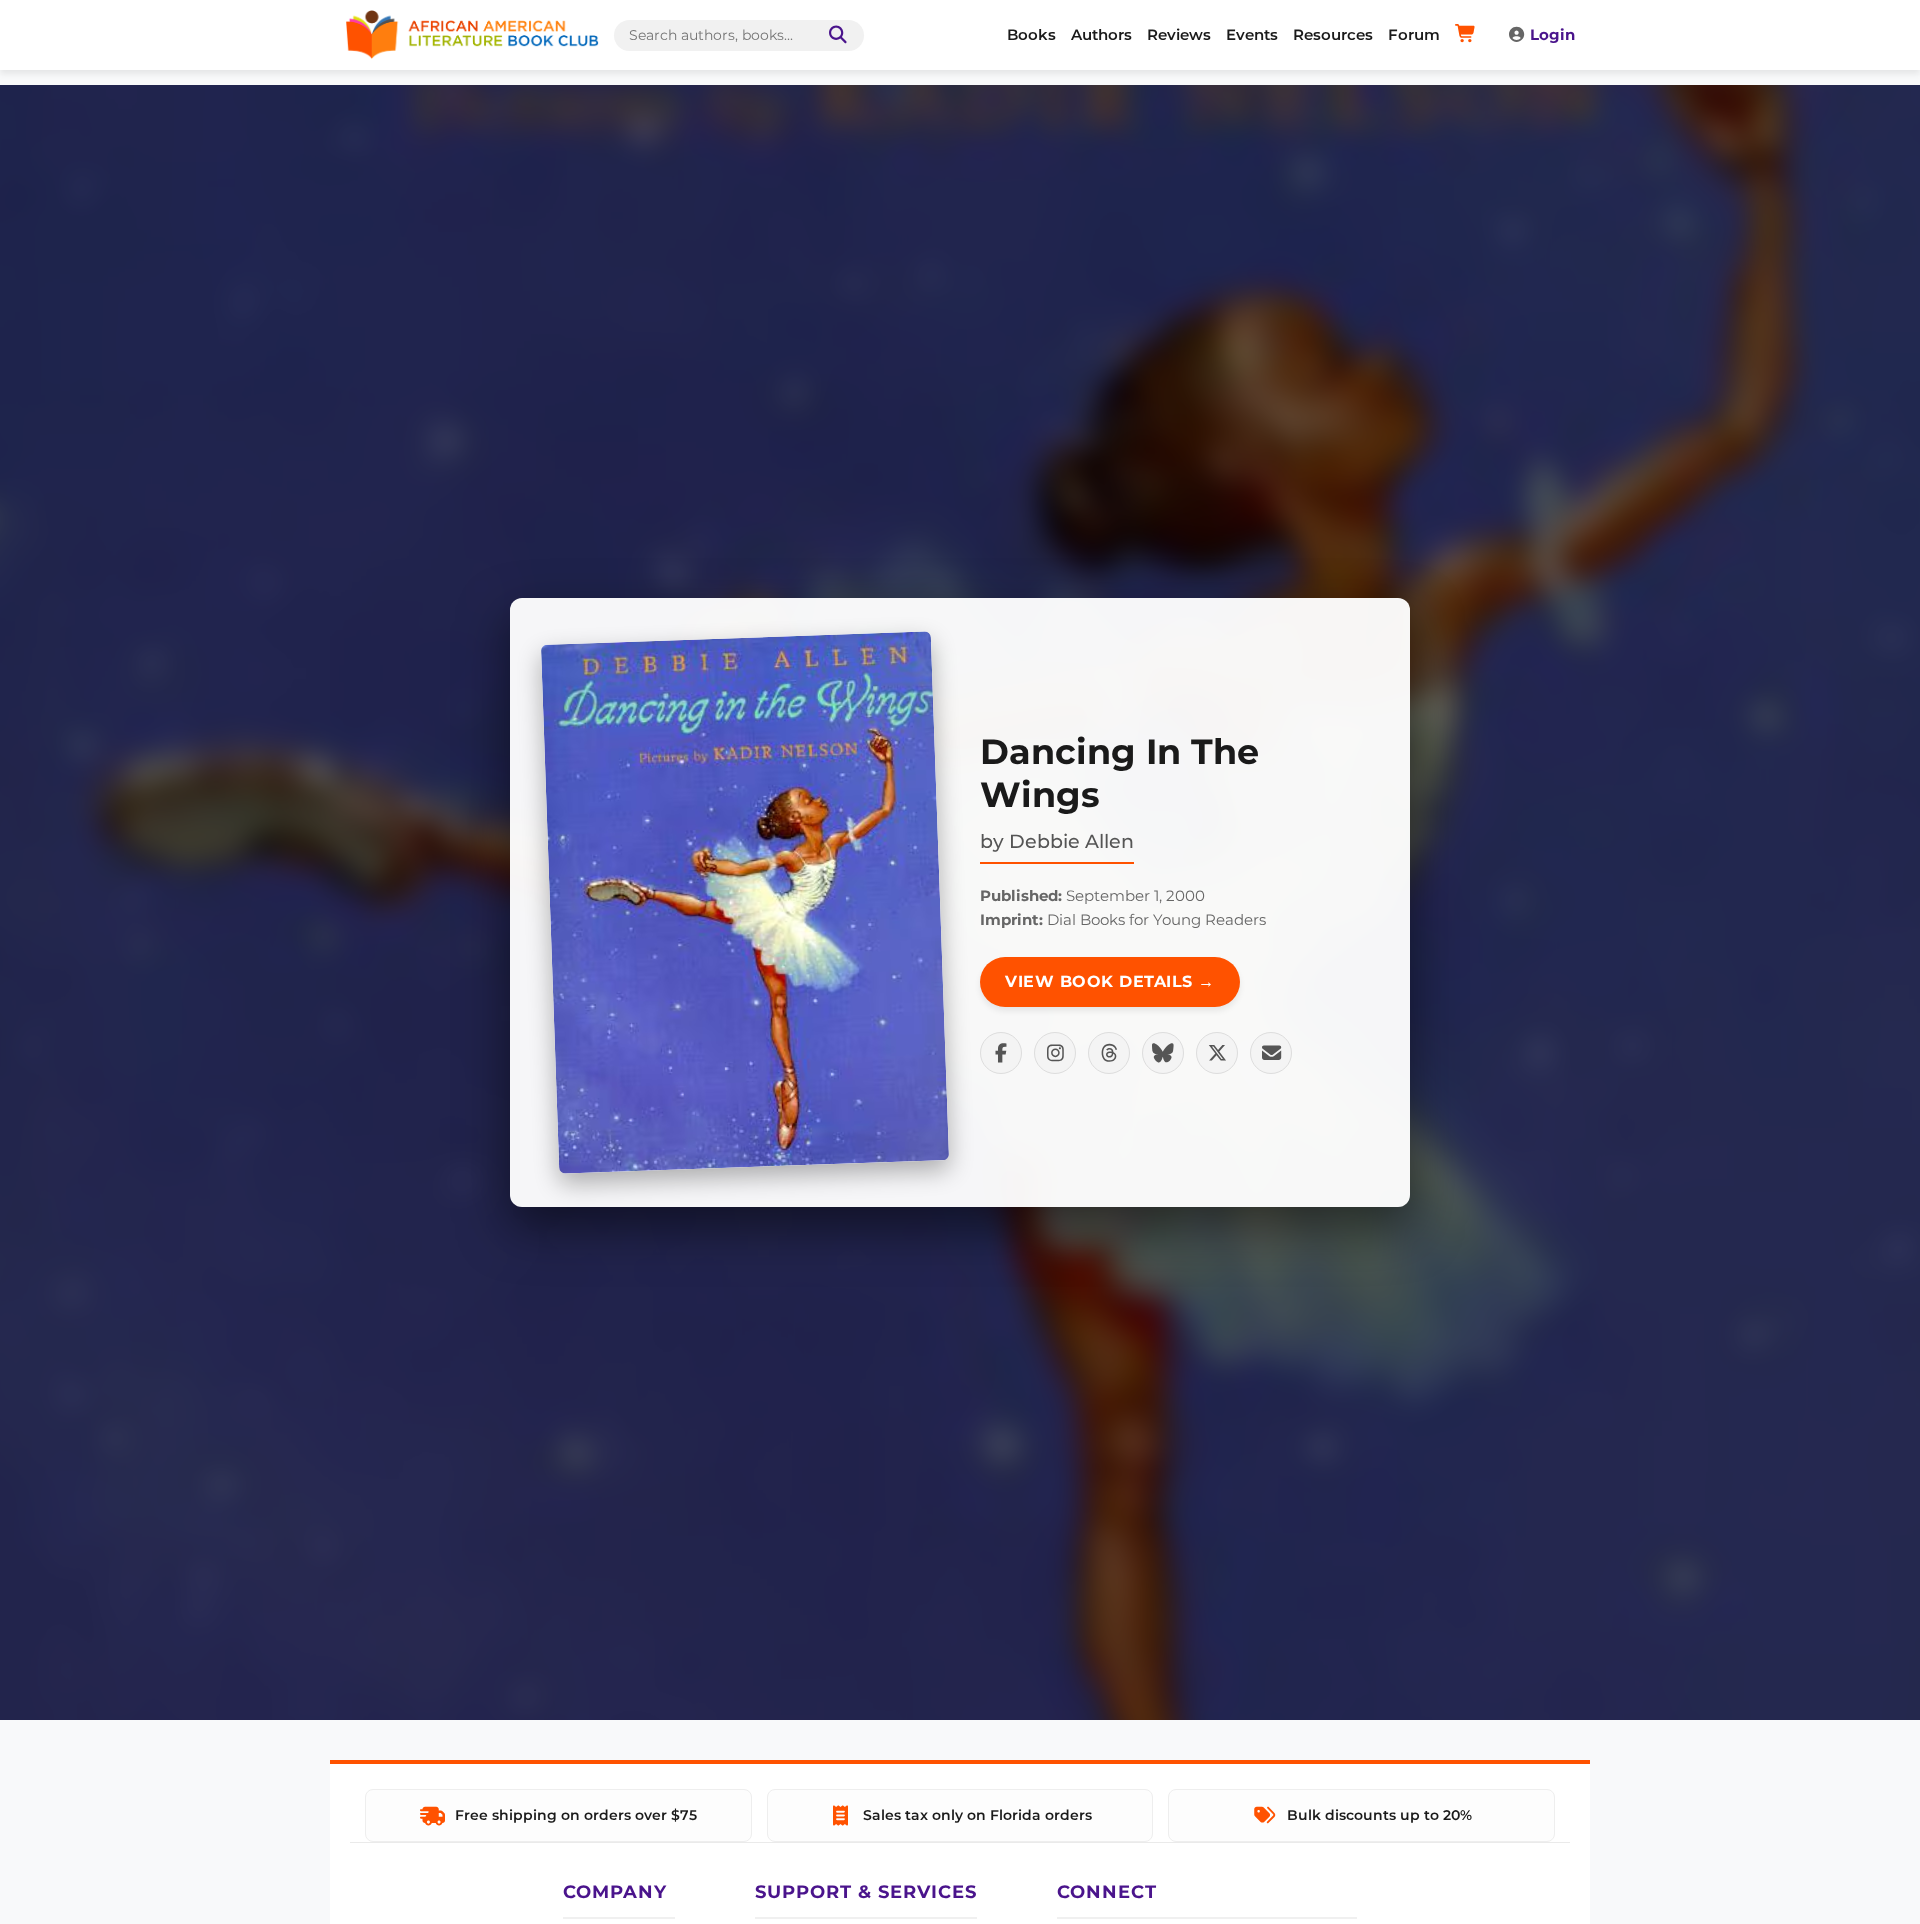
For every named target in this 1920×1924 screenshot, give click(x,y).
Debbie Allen (1071, 841)
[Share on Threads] (1109, 1053)
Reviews (1179, 34)
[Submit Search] (834, 35)
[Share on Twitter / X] (1217, 1053)
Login (1552, 34)
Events (1252, 34)
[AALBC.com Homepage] (472, 35)
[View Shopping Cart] (1468, 35)
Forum (1414, 34)
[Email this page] (1271, 1053)
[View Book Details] (745, 902)
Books (1031, 34)
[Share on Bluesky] (1163, 1053)
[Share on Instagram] (1055, 1053)
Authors (1101, 34)
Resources (1333, 34)
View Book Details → (1110, 981)
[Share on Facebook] (1001, 1053)
